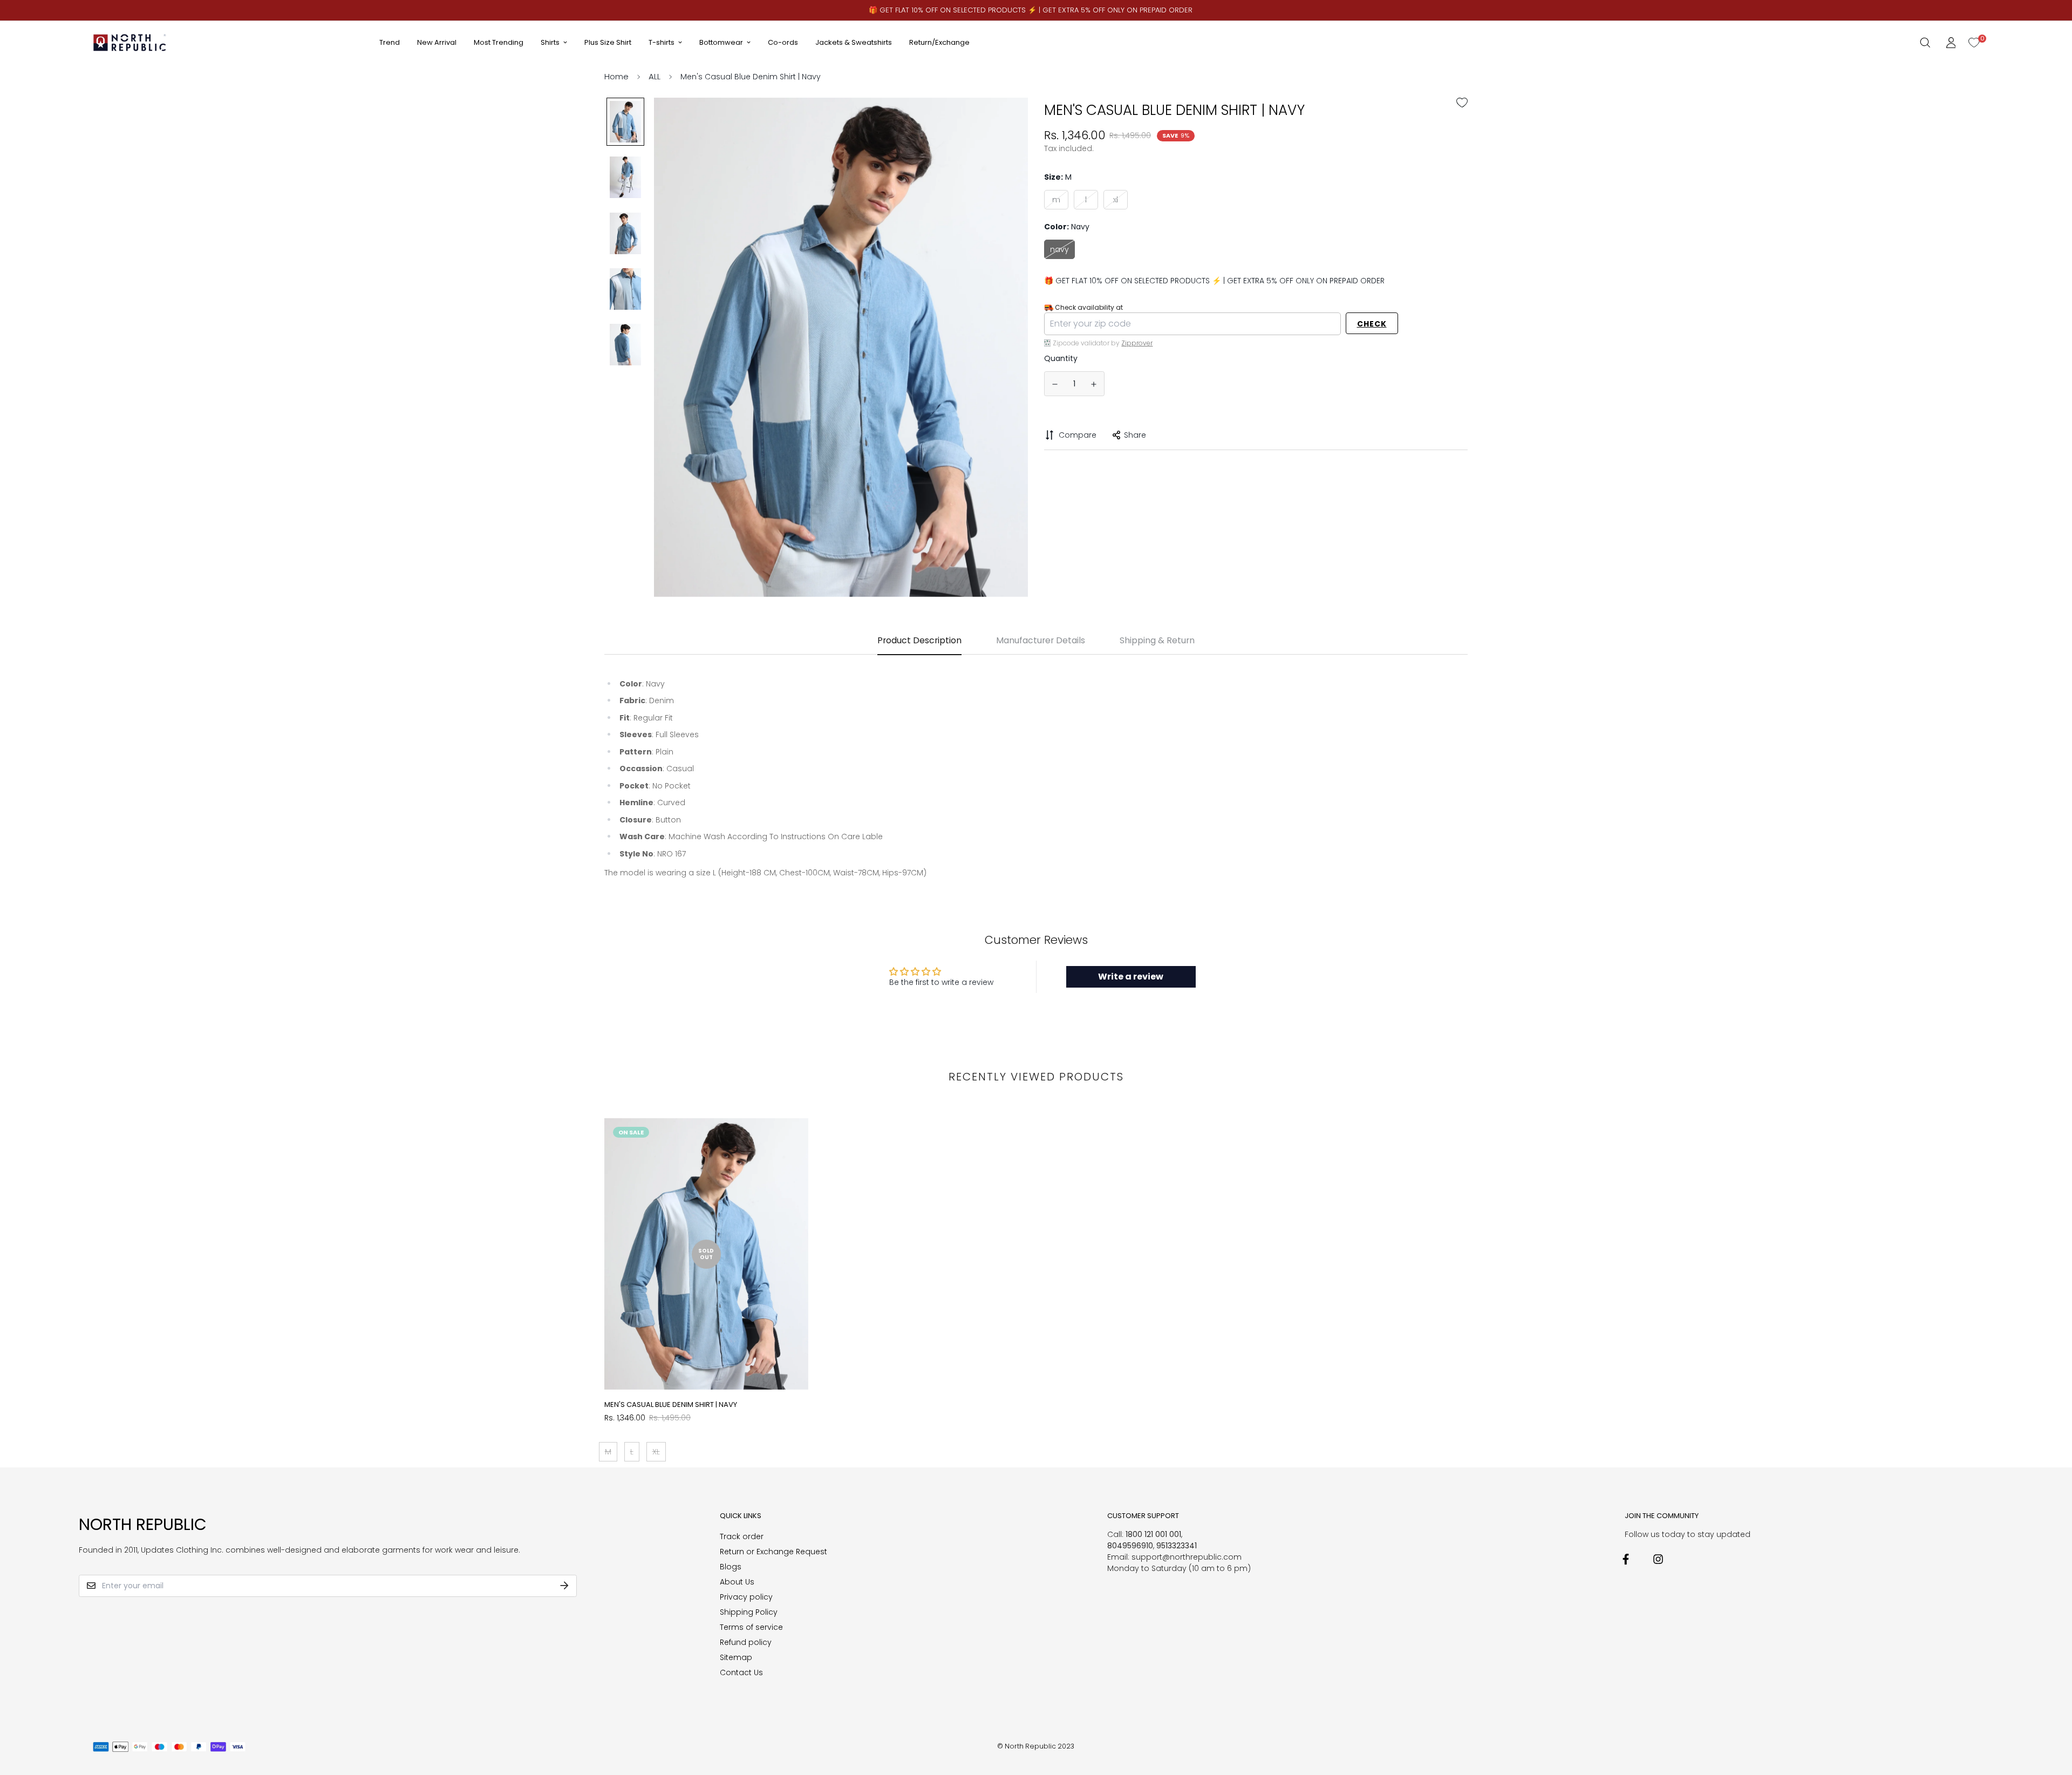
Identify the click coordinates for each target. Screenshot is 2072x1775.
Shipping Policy (749, 1612)
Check (1372, 324)
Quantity (1061, 358)
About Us (737, 1582)
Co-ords (783, 42)
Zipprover (1137, 342)
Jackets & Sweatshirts (854, 42)
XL (1116, 199)
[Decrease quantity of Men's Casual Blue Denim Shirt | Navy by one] (1055, 384)
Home (616, 76)
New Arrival (437, 42)
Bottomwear (721, 42)
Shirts (550, 42)
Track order (742, 1536)
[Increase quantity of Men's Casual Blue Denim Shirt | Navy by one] (1094, 384)
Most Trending (499, 42)
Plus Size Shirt (608, 42)
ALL (655, 76)
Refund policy (746, 1642)
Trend (390, 42)
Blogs (731, 1567)
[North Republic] (130, 42)
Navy (1059, 249)
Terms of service (751, 1627)
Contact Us (741, 1672)
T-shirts (662, 42)
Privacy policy (746, 1597)
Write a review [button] (1131, 977)
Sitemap (736, 1657)
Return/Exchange (939, 42)
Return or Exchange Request (773, 1552)
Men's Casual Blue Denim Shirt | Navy (671, 1405)
